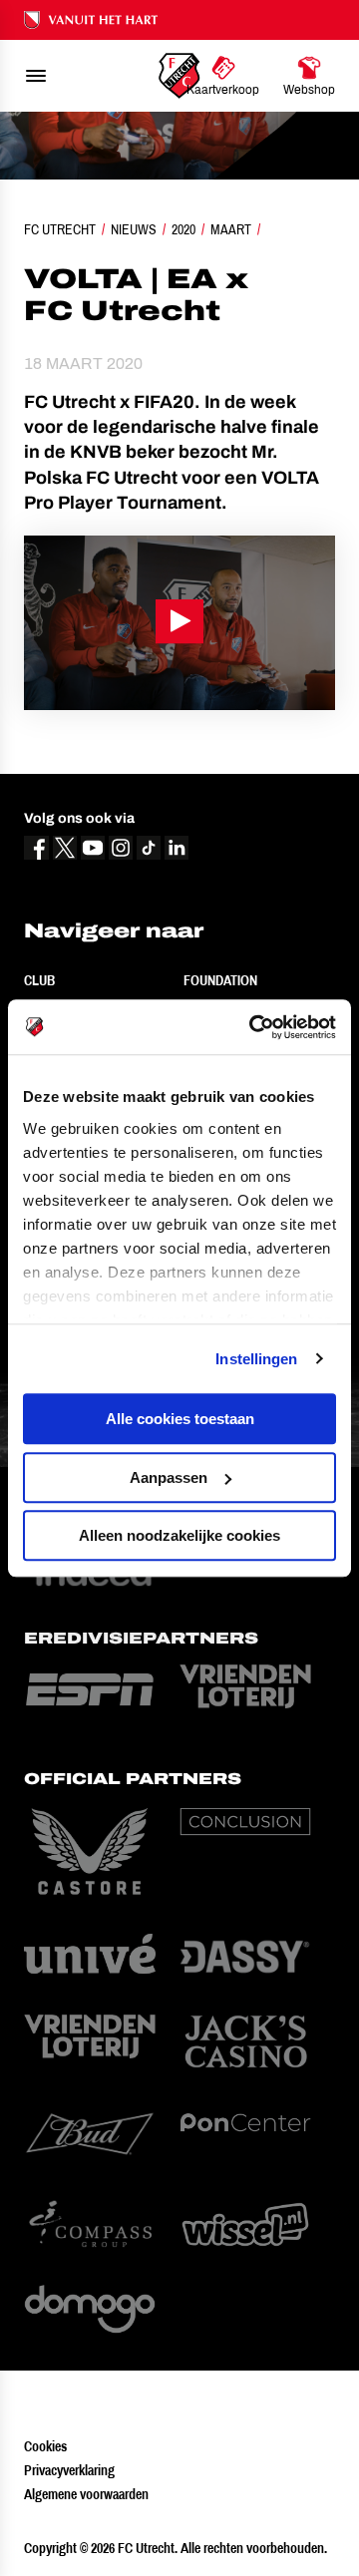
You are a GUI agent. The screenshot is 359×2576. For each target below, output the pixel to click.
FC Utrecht (60, 229)
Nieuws (134, 229)
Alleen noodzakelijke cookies (179, 1535)
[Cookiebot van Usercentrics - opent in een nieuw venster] (253, 1027)
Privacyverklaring (69, 2470)
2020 (183, 229)
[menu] (36, 76)
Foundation (220, 980)
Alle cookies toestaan (180, 1419)
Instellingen (256, 1359)
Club (39, 980)
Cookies (45, 2446)
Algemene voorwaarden (86, 2494)
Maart (231, 229)
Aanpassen (169, 1477)
